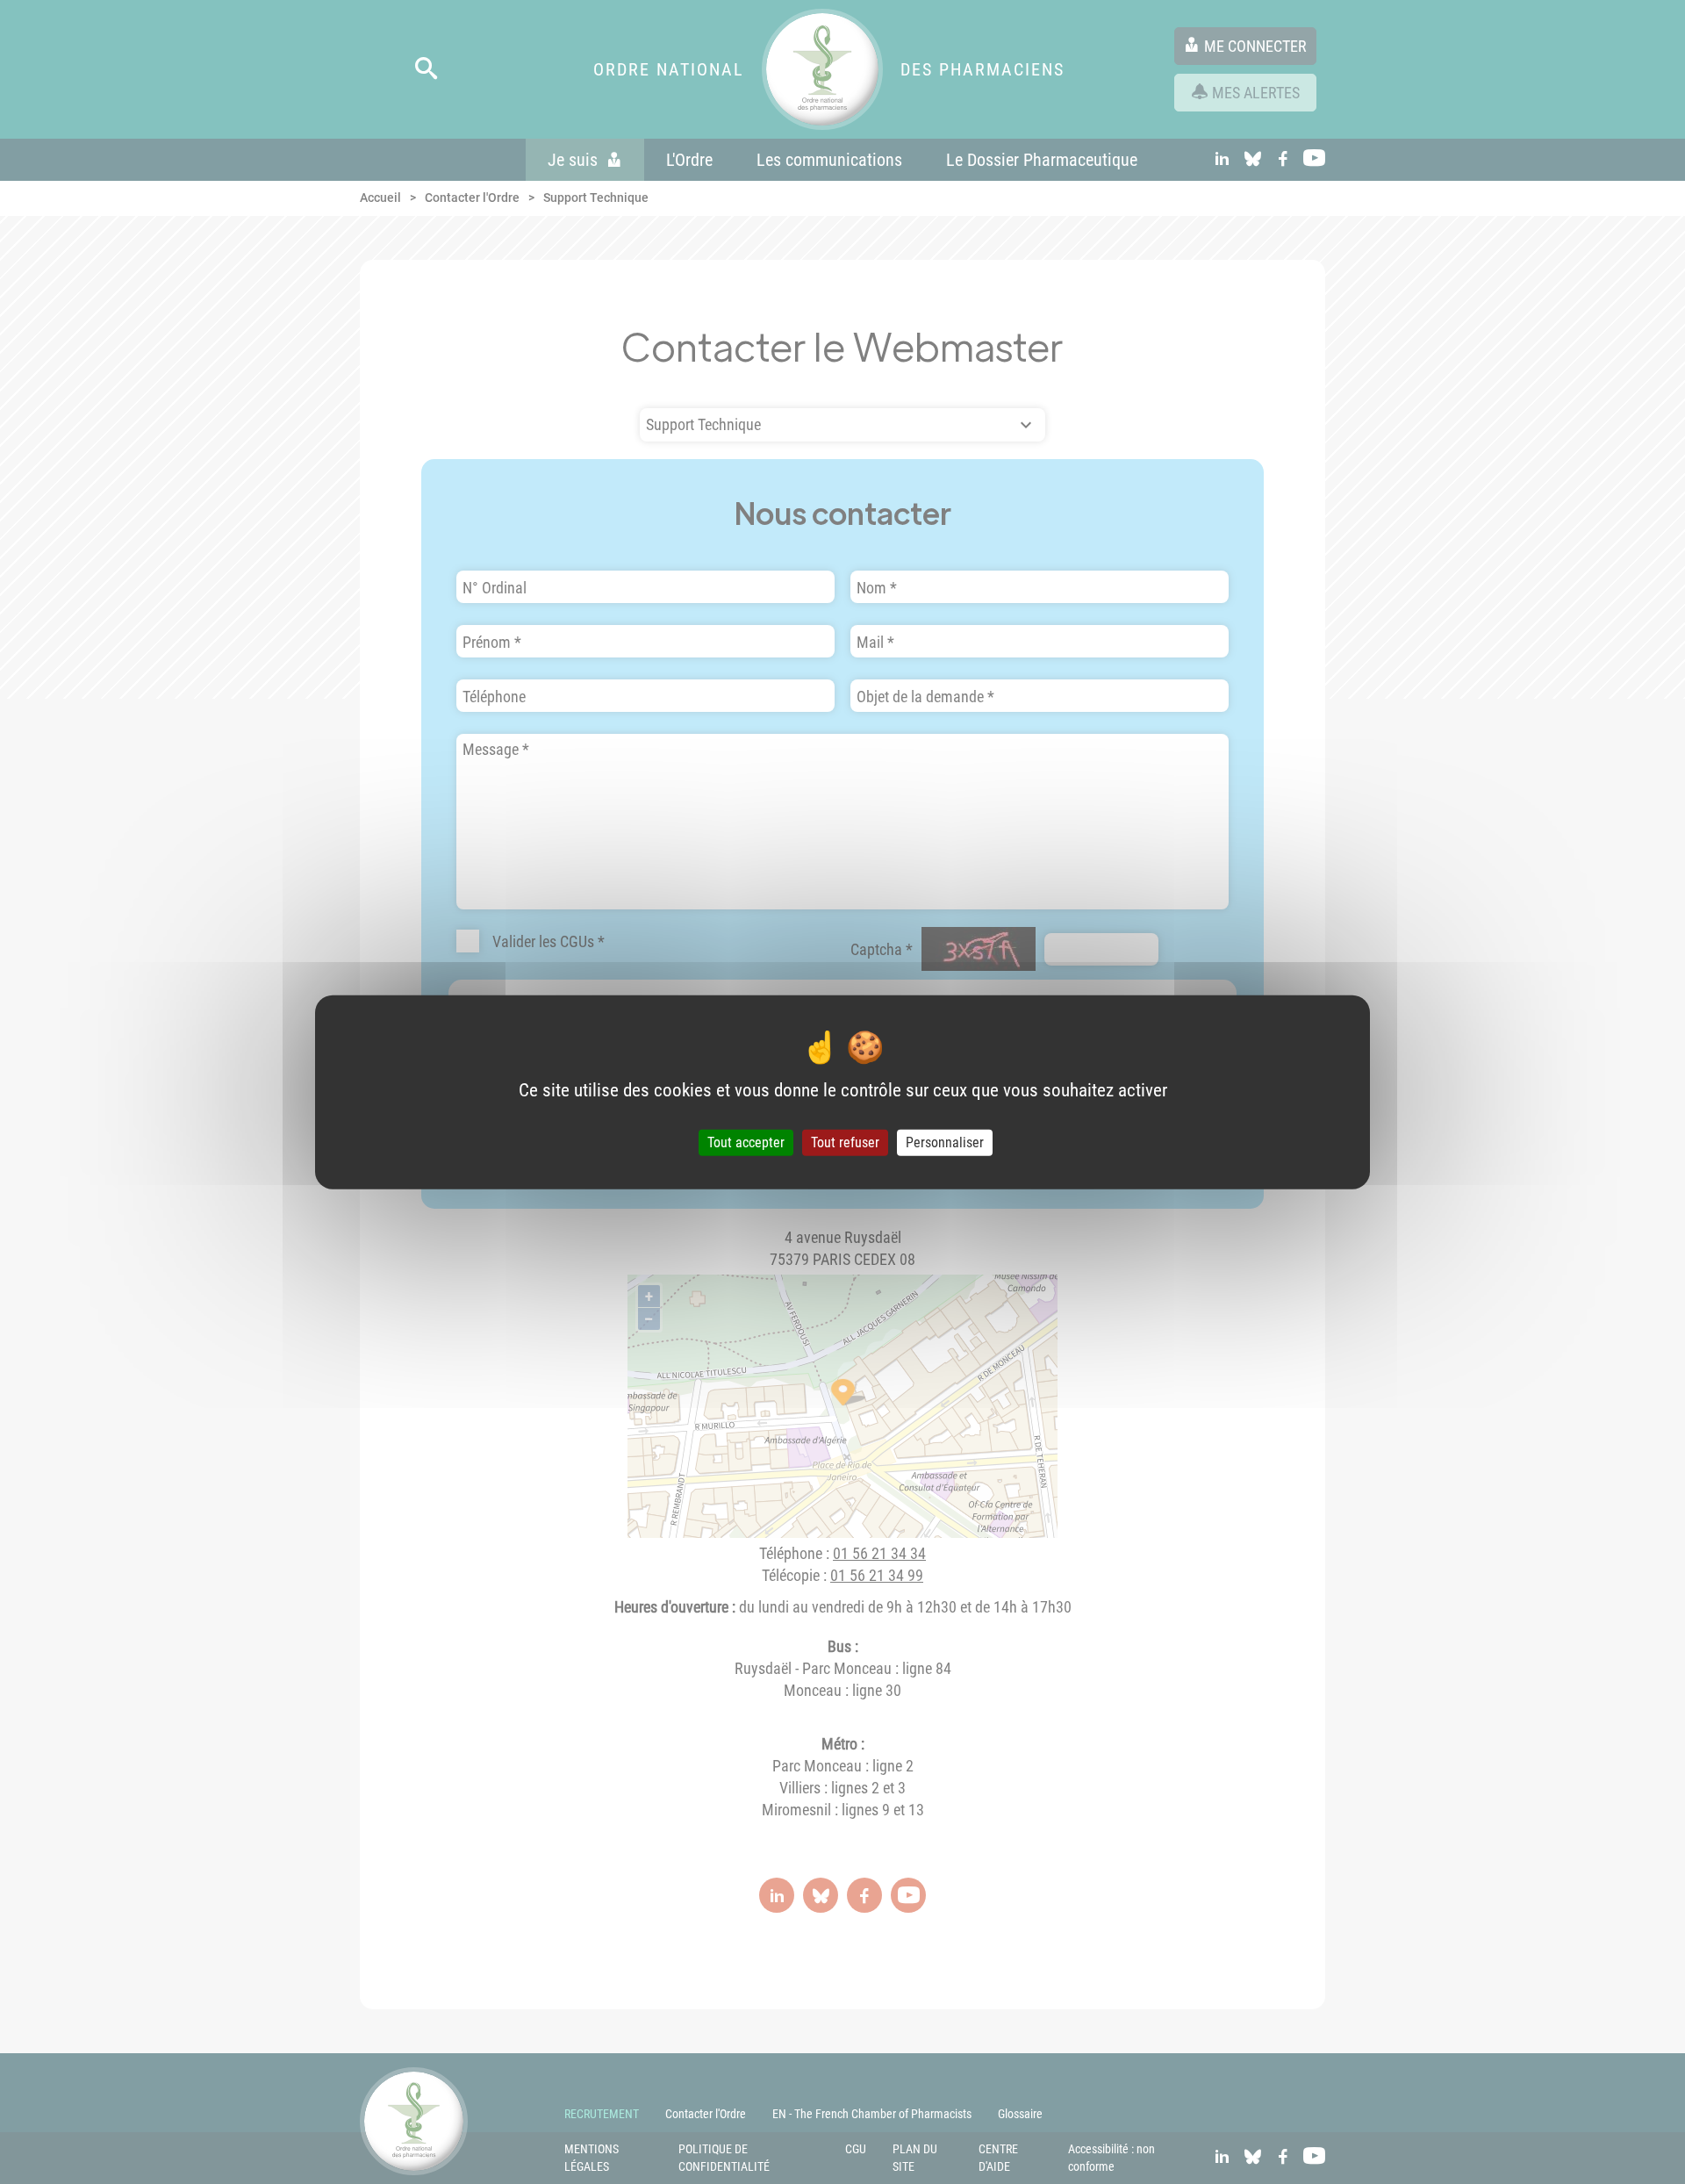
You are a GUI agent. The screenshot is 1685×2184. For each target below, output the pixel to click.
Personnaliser (945, 1142)
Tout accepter (746, 1142)
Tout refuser (845, 1142)
